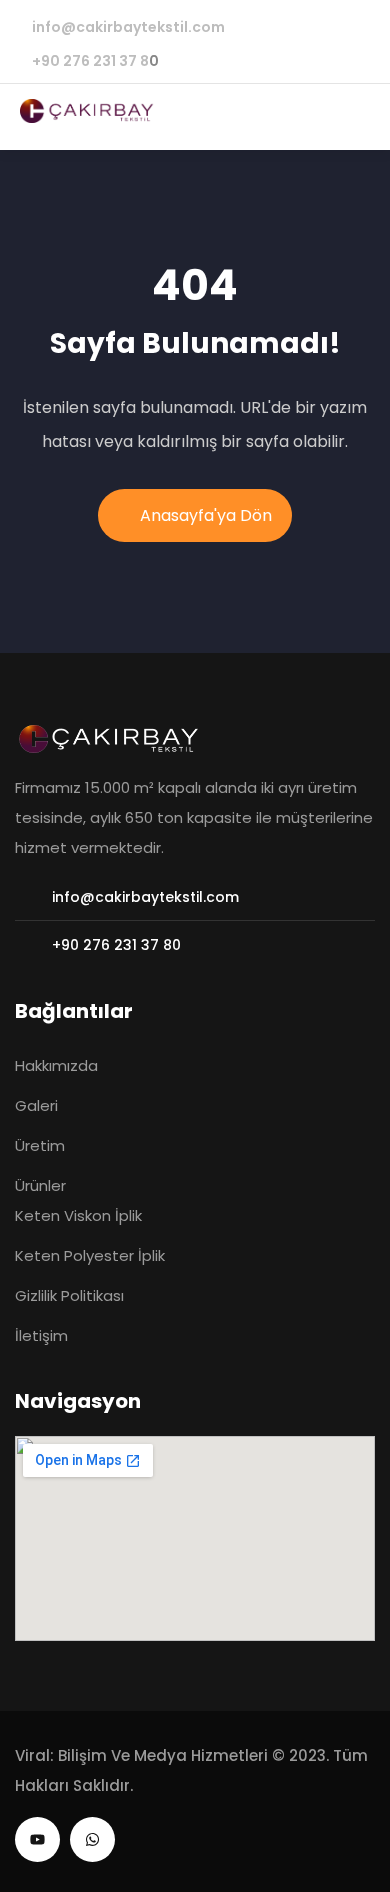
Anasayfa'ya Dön (206, 515)
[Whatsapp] (92, 1839)
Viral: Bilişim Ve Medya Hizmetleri (141, 1755)
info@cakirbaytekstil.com (128, 27)
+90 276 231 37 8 (90, 61)
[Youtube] (37, 1839)
